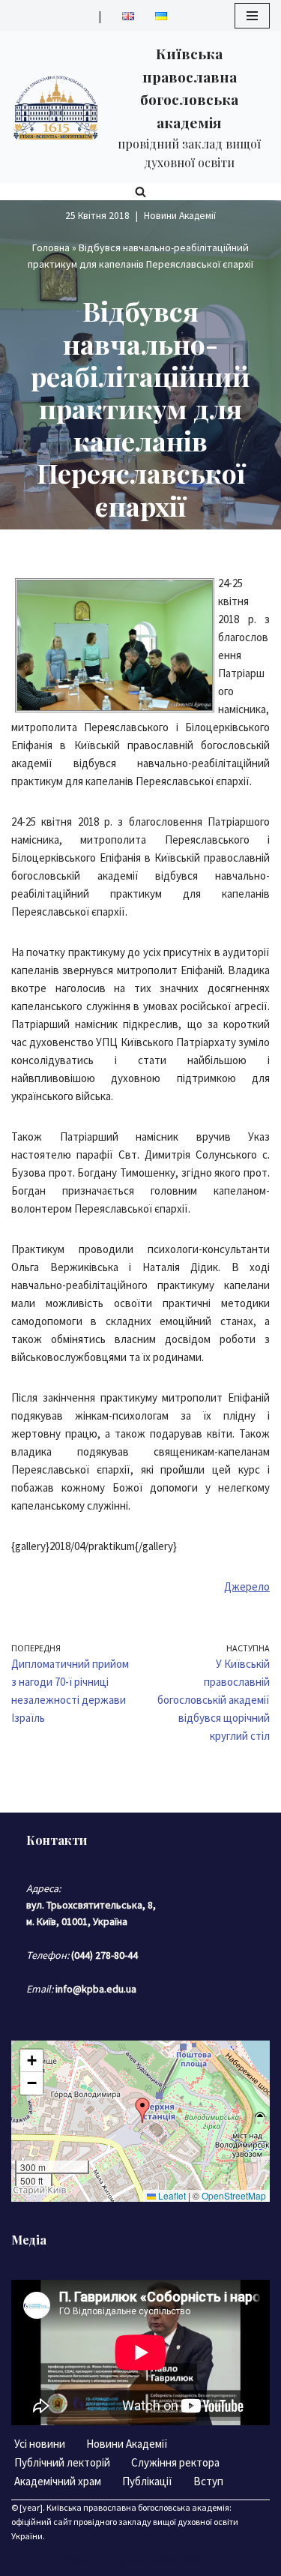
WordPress (189, 2561)
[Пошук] (140, 192)
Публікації (147, 2481)
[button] (142, 2110)
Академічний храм (58, 2481)
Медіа (29, 2240)
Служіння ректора (175, 2462)
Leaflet (171, 2195)
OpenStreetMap (234, 2195)
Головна (51, 247)
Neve (79, 2561)
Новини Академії (180, 216)
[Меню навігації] (252, 16)
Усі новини (40, 2444)
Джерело (247, 1586)
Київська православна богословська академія (138, 2507)
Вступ (208, 2481)
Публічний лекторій (62, 2462)
